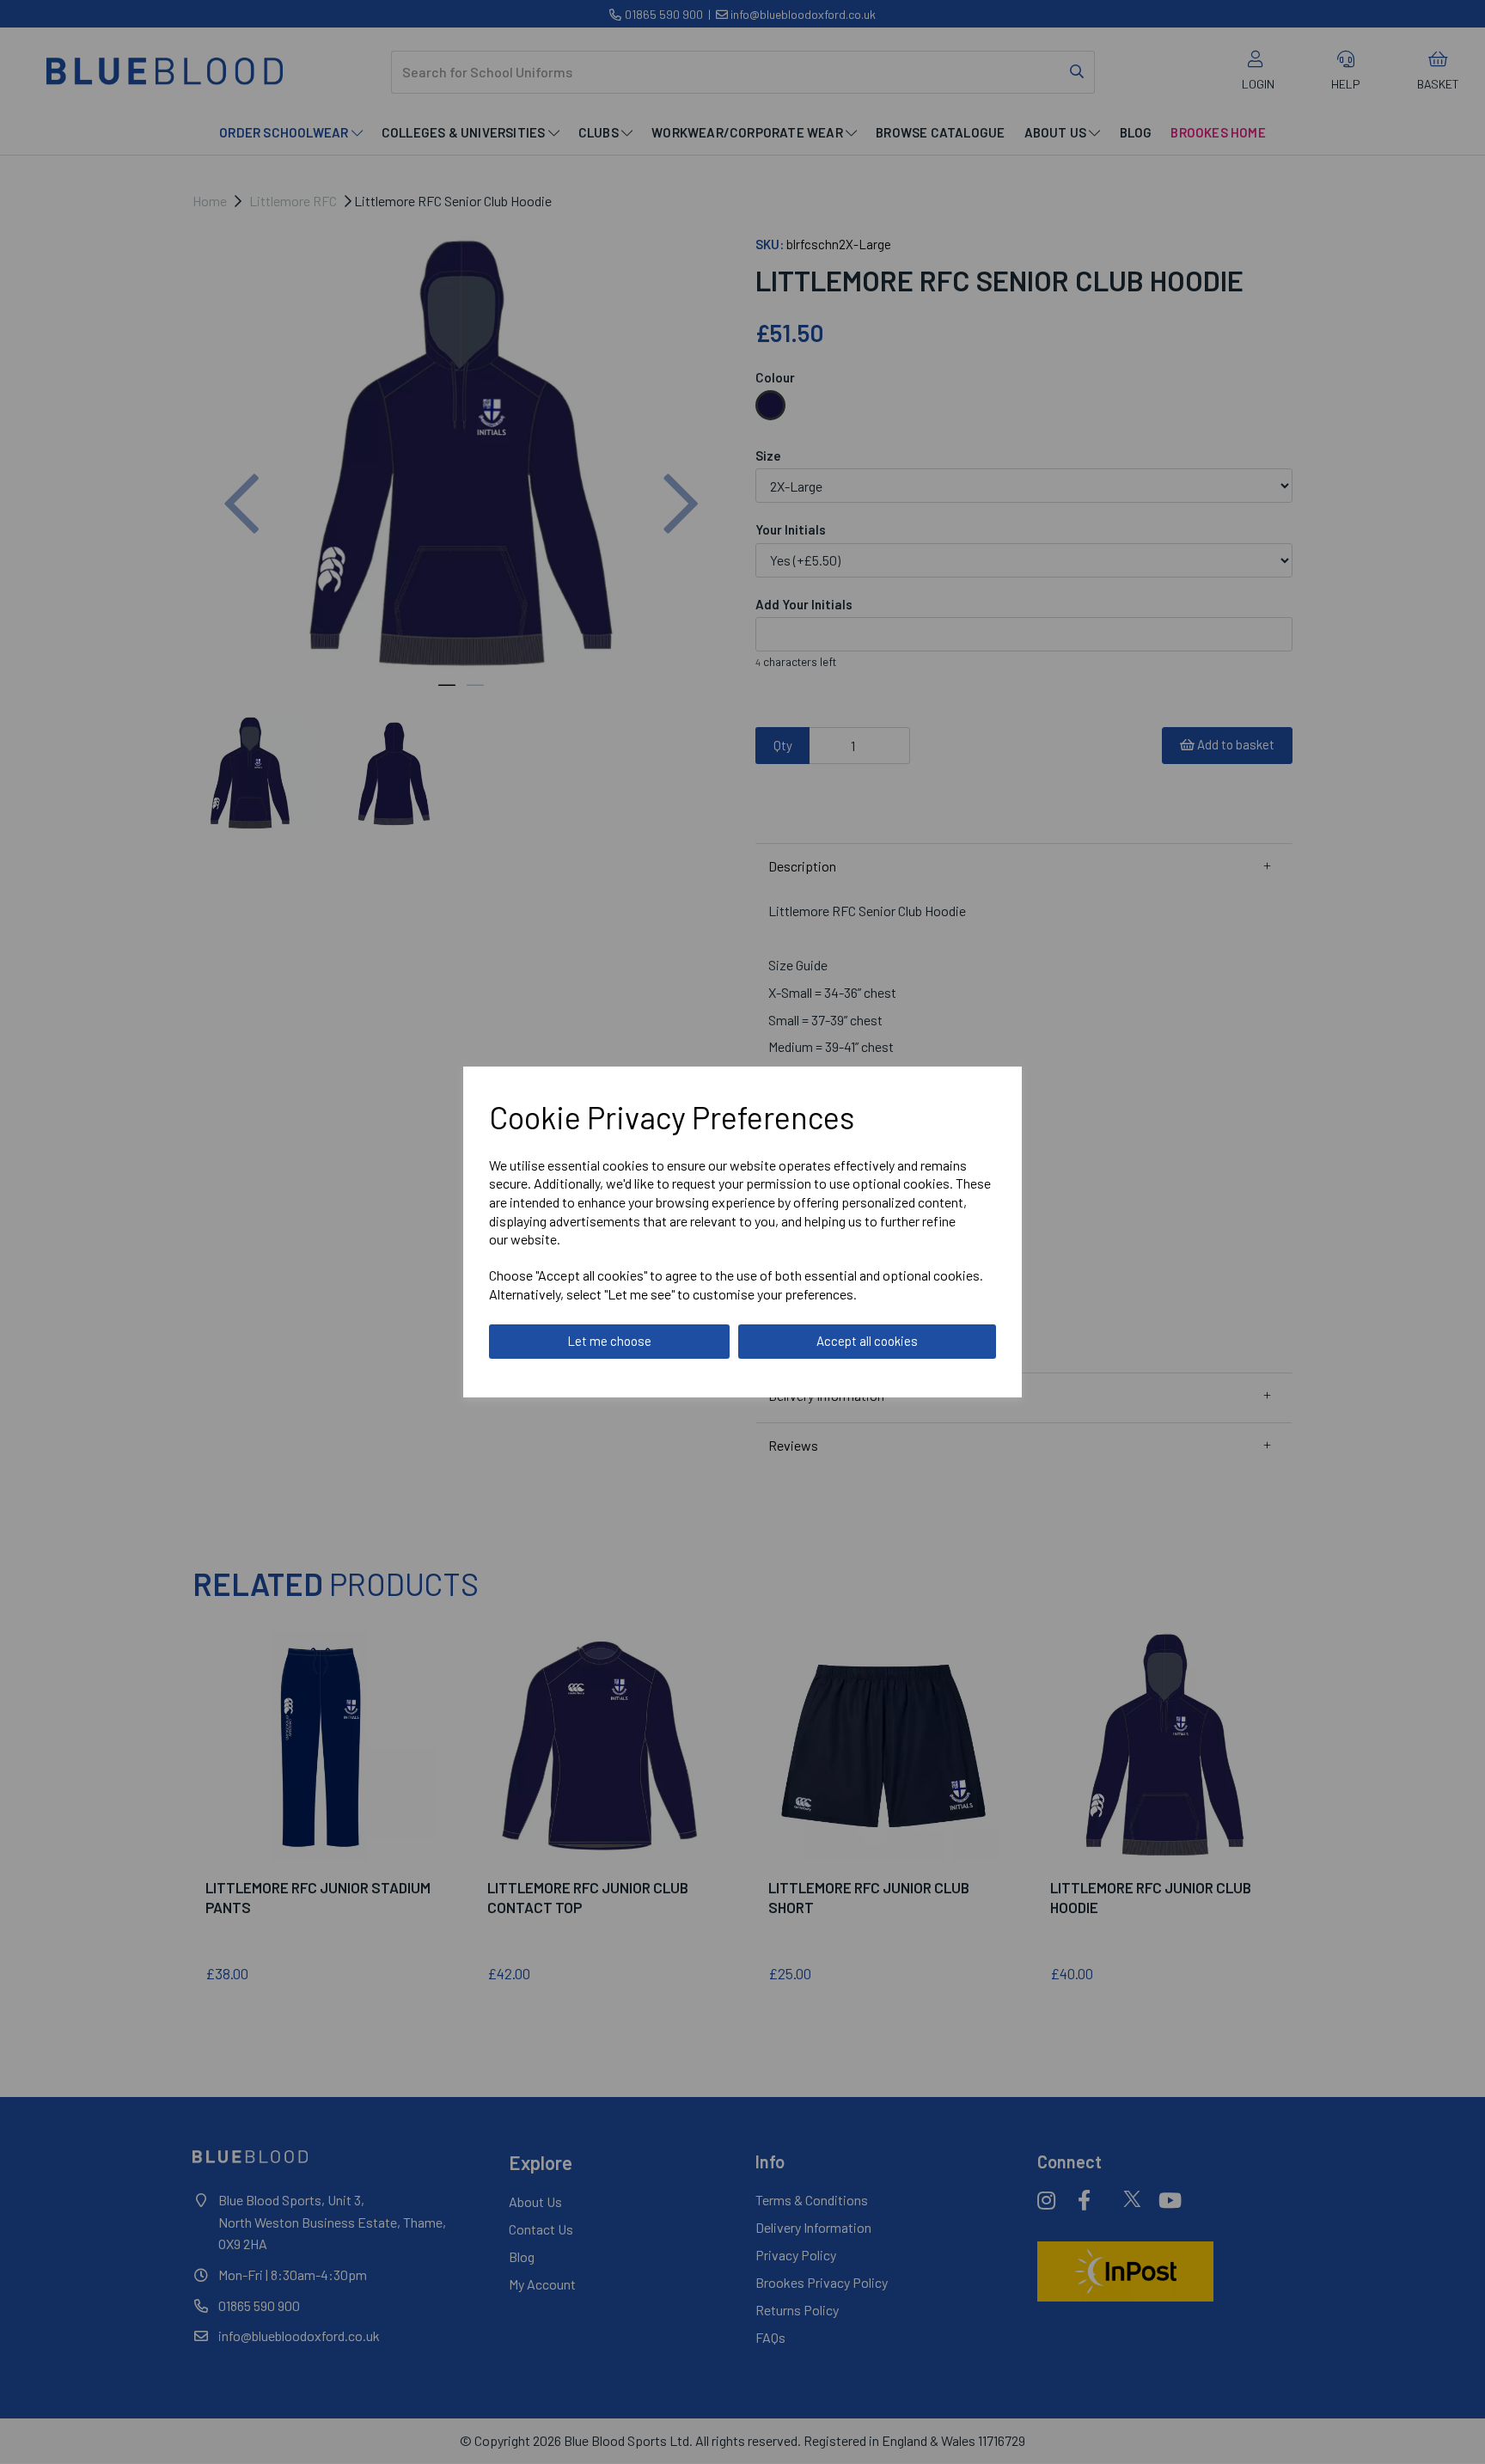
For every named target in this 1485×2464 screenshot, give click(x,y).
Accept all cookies (867, 1341)
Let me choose (609, 1341)
